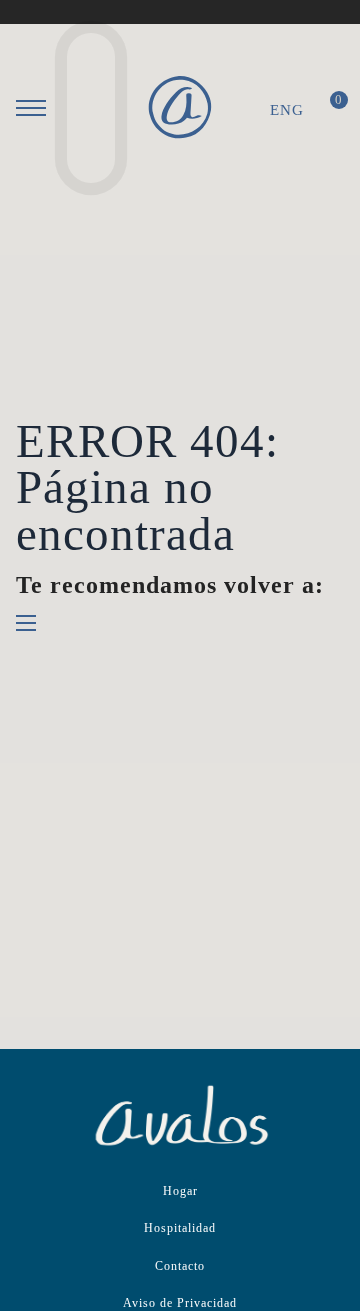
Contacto (180, 1266)
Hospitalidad (180, 1228)
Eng (287, 110)
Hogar (180, 1191)
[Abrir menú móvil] (31, 108)
